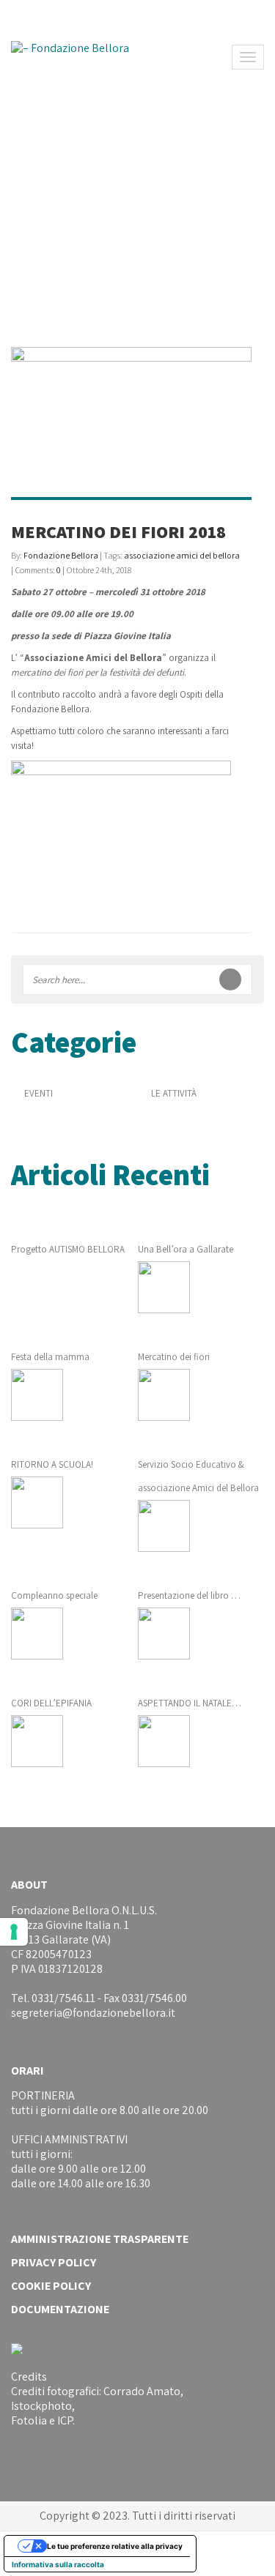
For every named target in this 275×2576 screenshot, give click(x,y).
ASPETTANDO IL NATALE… (190, 1703)
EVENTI (38, 1093)
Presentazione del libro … (189, 1595)
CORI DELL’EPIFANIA (51, 1703)
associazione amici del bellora (182, 555)
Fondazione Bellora (61, 555)
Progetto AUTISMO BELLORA (68, 1249)
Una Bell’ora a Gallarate (186, 1249)
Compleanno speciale (54, 1595)
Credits (29, 2377)
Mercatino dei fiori (174, 1357)
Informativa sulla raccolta (58, 2564)
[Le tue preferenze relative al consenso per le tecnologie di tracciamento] (14, 1932)
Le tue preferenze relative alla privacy (115, 2546)
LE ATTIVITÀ (174, 1093)
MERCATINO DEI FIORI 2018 (118, 531)
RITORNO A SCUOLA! (52, 1464)
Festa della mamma (50, 1357)
